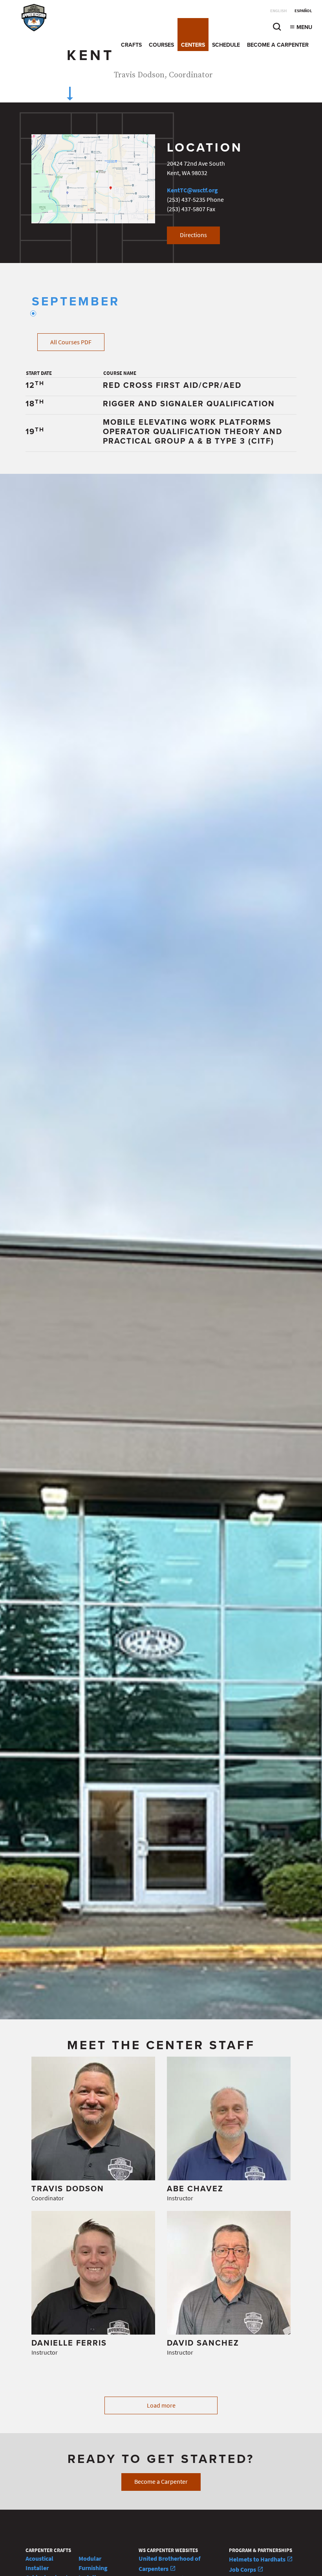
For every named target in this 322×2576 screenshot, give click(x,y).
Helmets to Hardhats (258, 2559)
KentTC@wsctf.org (192, 190)
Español (303, 11)
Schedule (226, 45)
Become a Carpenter (278, 45)
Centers (193, 45)
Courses (161, 45)
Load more (161, 2405)
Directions (193, 235)
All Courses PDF (71, 342)
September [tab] (76, 302)
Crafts (131, 45)
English (278, 11)
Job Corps (243, 2570)
